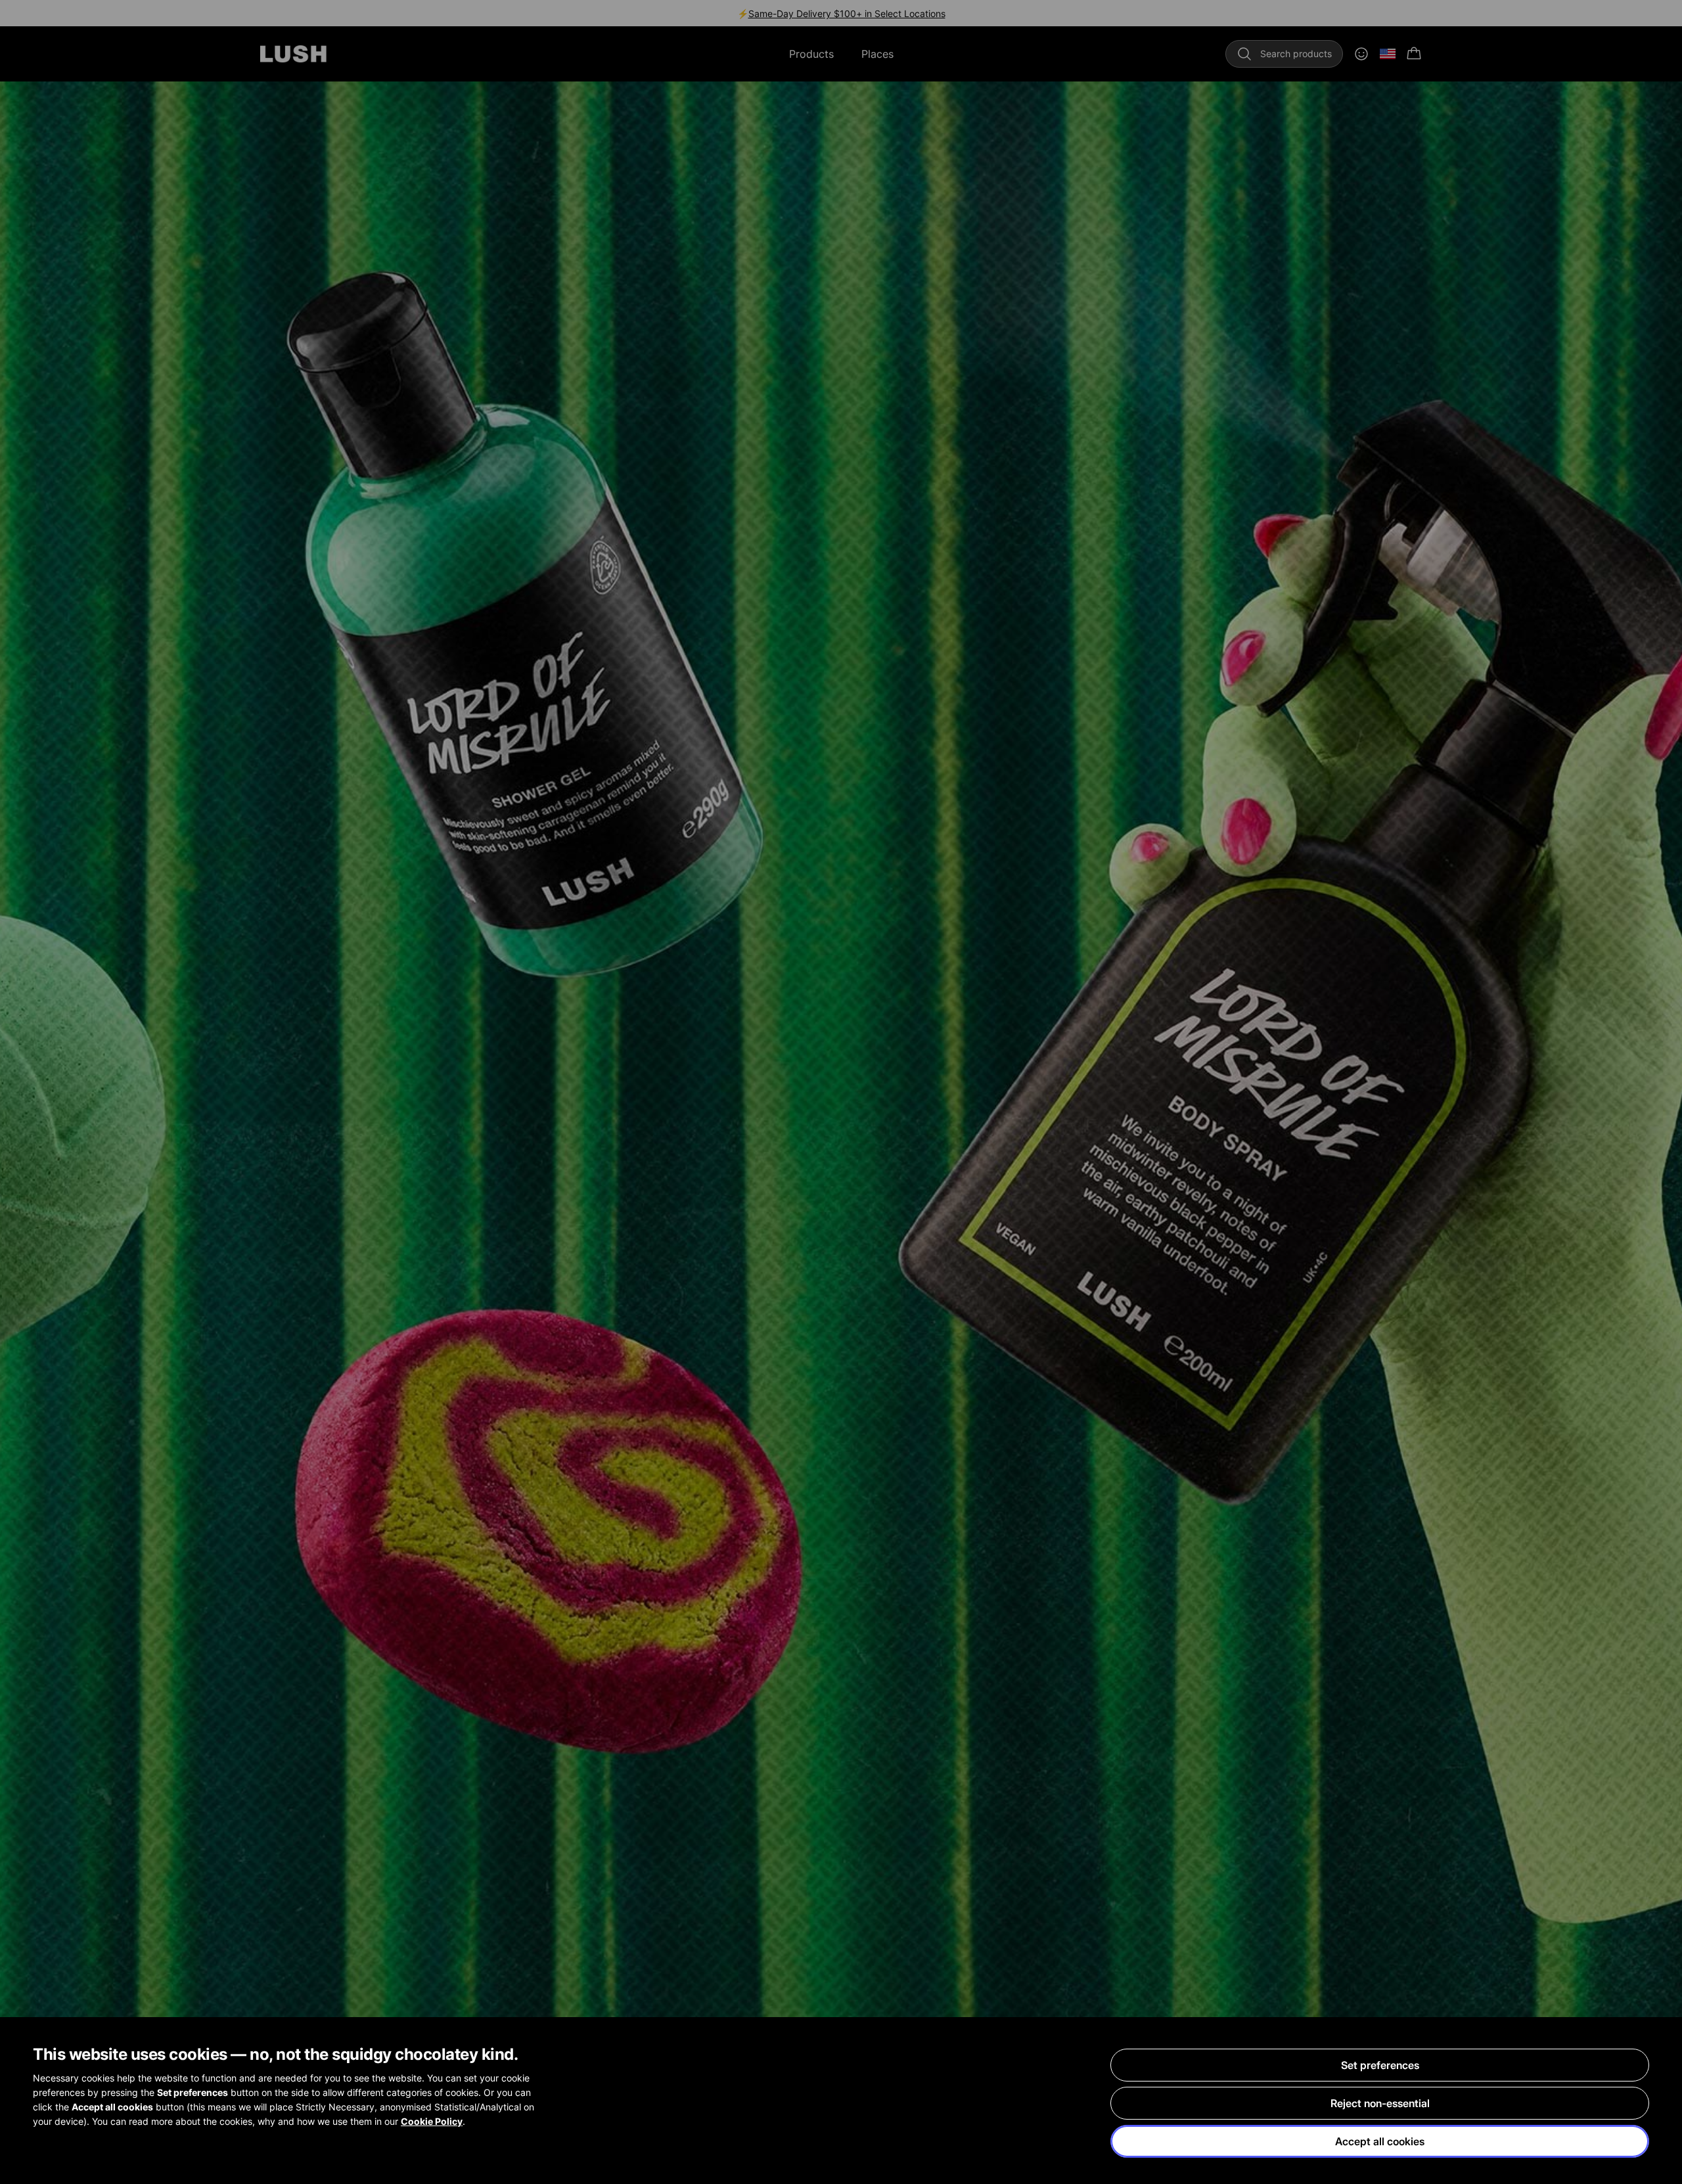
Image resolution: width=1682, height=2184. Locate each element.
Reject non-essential (1380, 2103)
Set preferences (1380, 2065)
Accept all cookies (1380, 2141)
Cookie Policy (432, 2121)
